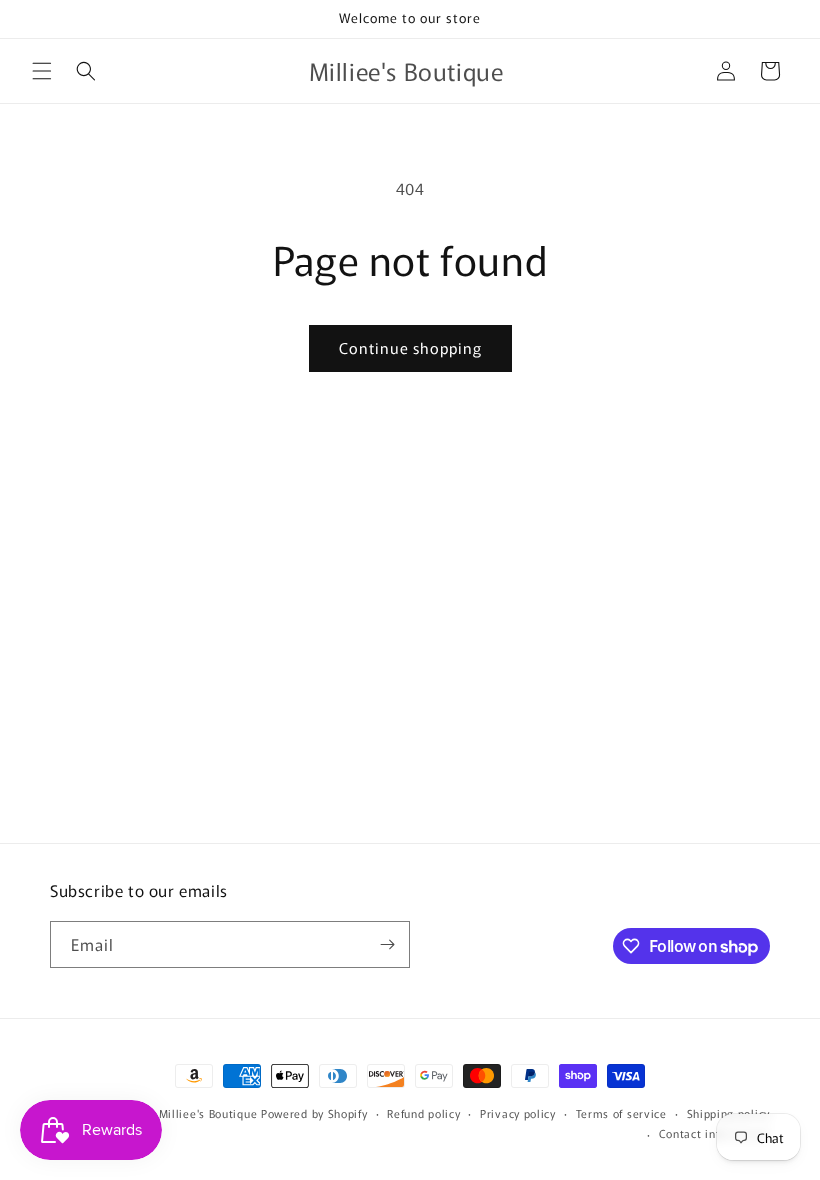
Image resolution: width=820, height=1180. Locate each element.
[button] (42, 71)
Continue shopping (410, 347)
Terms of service (621, 1113)
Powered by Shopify (314, 1113)
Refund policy (423, 1113)
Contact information (714, 1133)
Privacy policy (518, 1113)
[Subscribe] (387, 944)
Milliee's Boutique (208, 1113)
